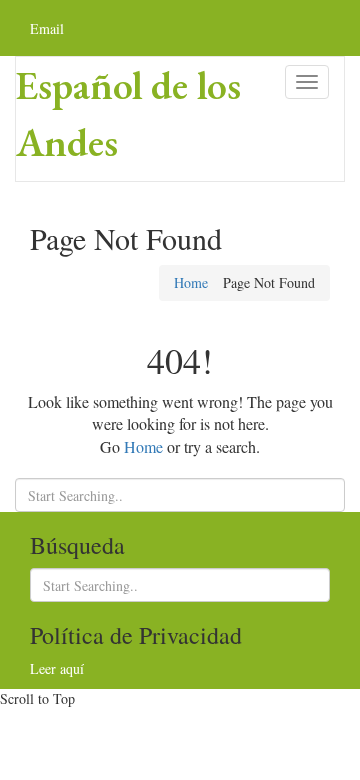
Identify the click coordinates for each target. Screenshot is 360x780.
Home (191, 282)
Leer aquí (57, 668)
